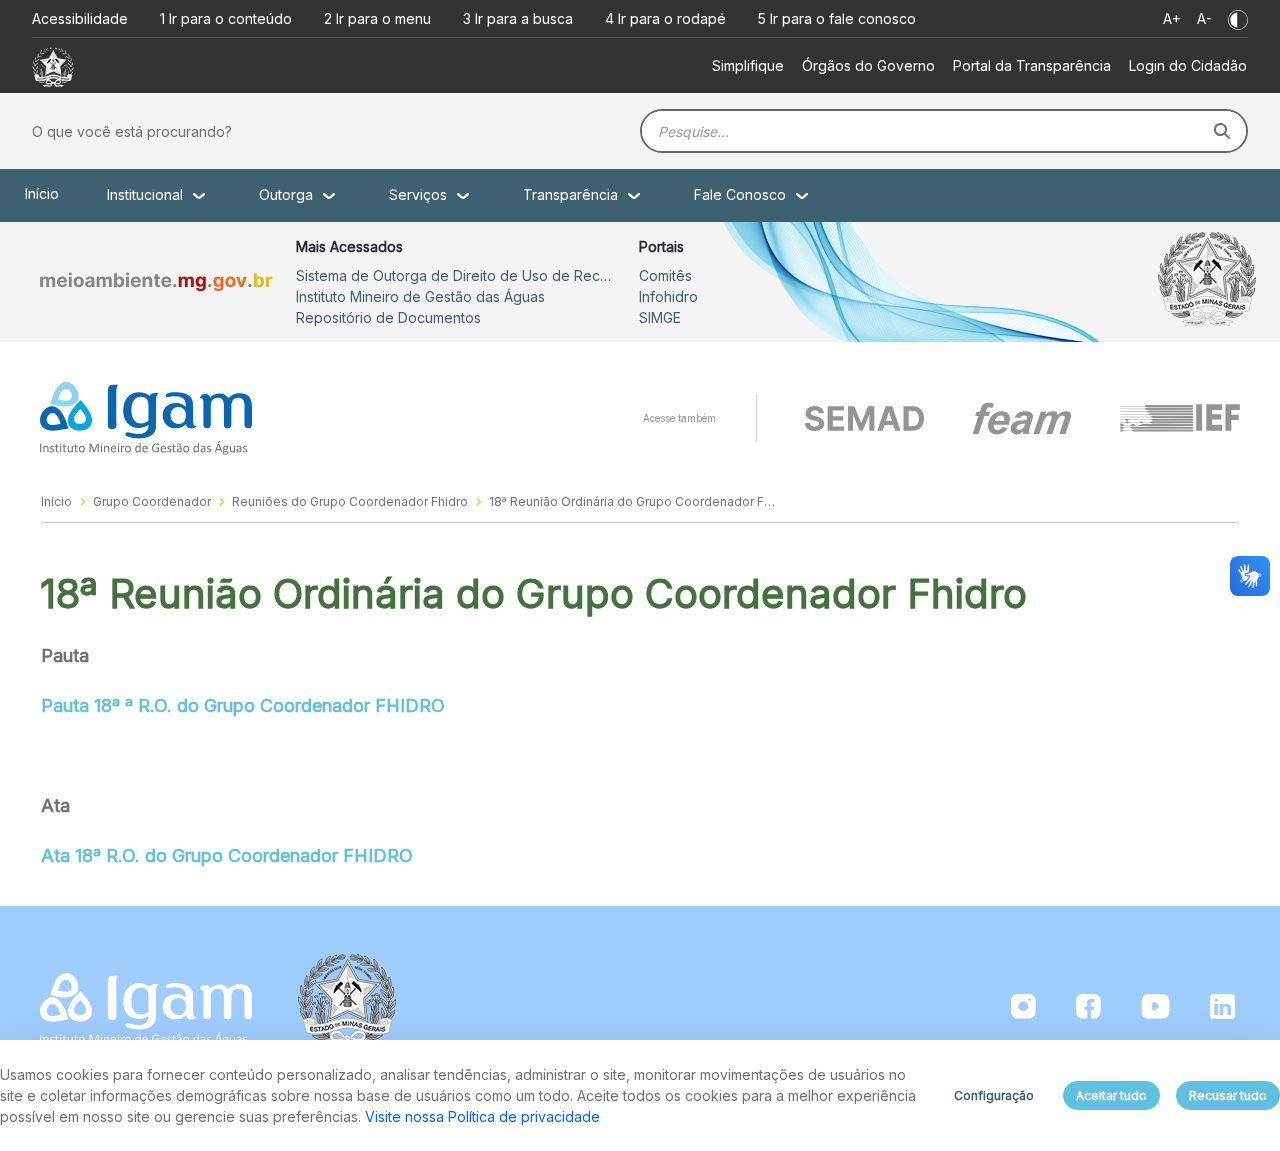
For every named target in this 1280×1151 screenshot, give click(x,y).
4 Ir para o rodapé (665, 18)
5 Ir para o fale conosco (837, 18)
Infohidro (668, 296)
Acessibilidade (80, 18)
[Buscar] (1222, 131)
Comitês (665, 275)
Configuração (994, 1095)
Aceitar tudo (1111, 1095)
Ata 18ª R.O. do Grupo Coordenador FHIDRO (227, 855)
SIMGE (660, 317)
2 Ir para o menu (377, 18)
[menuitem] (748, 65)
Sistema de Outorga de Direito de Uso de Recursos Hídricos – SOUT (456, 275)
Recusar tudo (1228, 1095)
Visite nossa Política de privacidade (482, 1116)
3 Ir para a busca (518, 18)
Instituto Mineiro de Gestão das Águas (420, 296)
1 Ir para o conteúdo (226, 18)
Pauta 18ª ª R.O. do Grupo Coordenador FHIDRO (243, 705)
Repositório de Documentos (388, 317)
